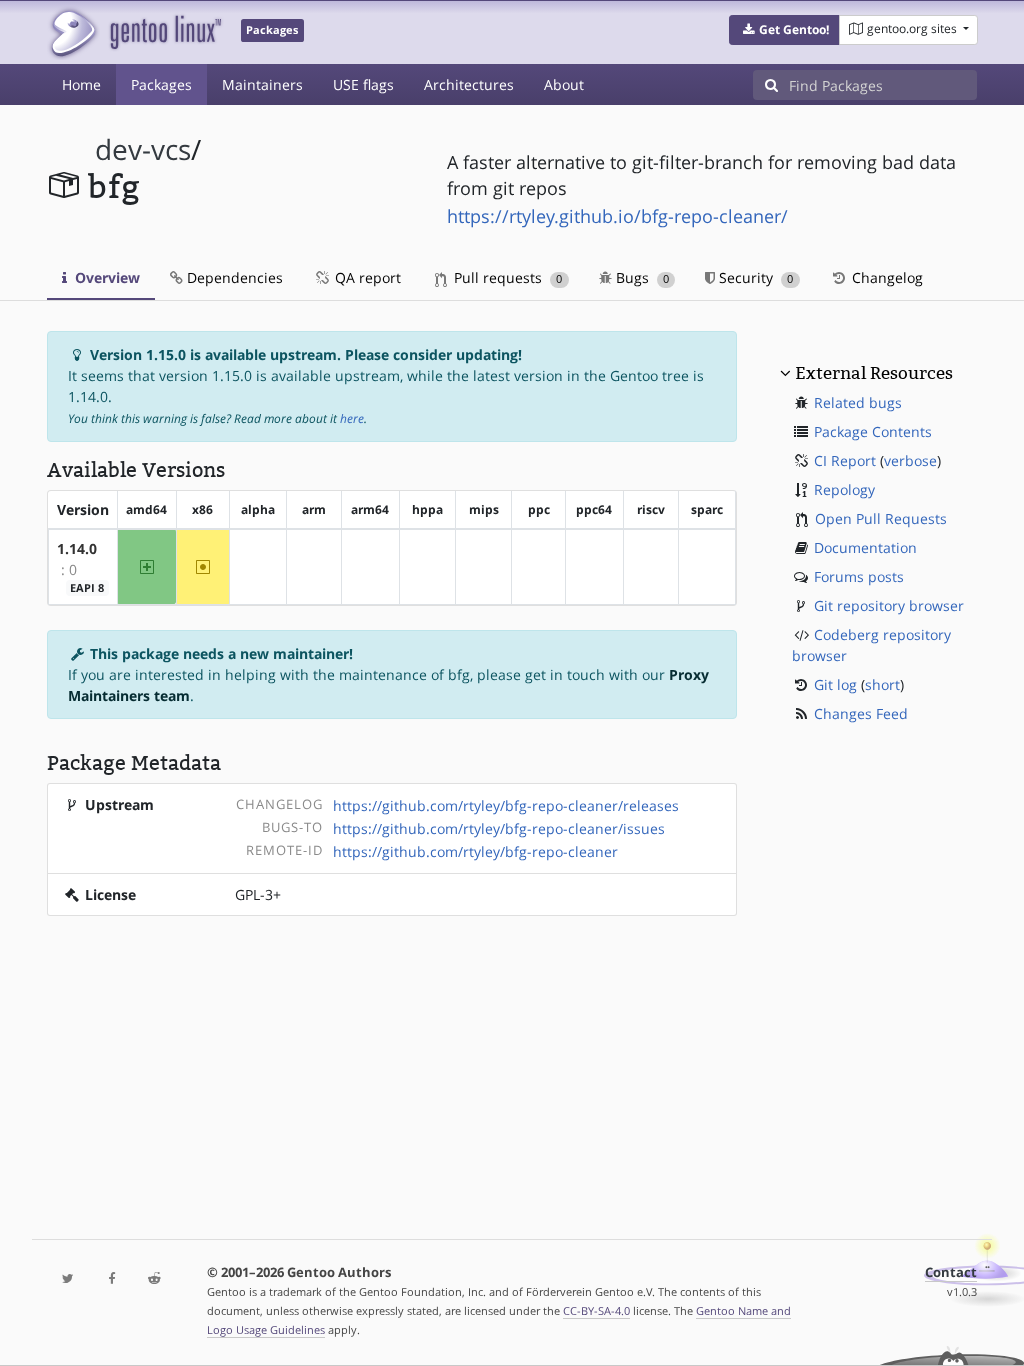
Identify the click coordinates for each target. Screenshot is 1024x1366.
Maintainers (262, 84)
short (882, 684)
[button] (784, 30)
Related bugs (858, 402)
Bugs (640, 277)
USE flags (363, 84)
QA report (366, 277)
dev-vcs (143, 149)
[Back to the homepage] (134, 32)
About (564, 84)
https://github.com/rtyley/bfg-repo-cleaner (475, 851)
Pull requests (506, 277)
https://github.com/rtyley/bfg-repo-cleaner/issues (499, 828)
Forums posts (859, 576)
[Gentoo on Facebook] (111, 1279)
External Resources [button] (874, 373)
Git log (835, 684)
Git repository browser (889, 605)
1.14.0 (77, 548)
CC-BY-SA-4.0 (596, 1310)
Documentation (865, 547)
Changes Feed (861, 713)
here (352, 418)
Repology (844, 489)
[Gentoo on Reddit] (154, 1279)
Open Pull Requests (881, 518)
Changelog (885, 277)
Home (81, 84)
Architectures (469, 84)
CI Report (845, 460)
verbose (910, 460)
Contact (951, 1272)
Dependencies (233, 277)
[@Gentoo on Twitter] (68, 1279)
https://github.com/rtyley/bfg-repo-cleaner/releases (506, 805)
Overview (105, 277)
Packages (161, 84)
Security (754, 277)
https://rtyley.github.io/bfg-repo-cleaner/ (617, 216)
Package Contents (873, 431)
